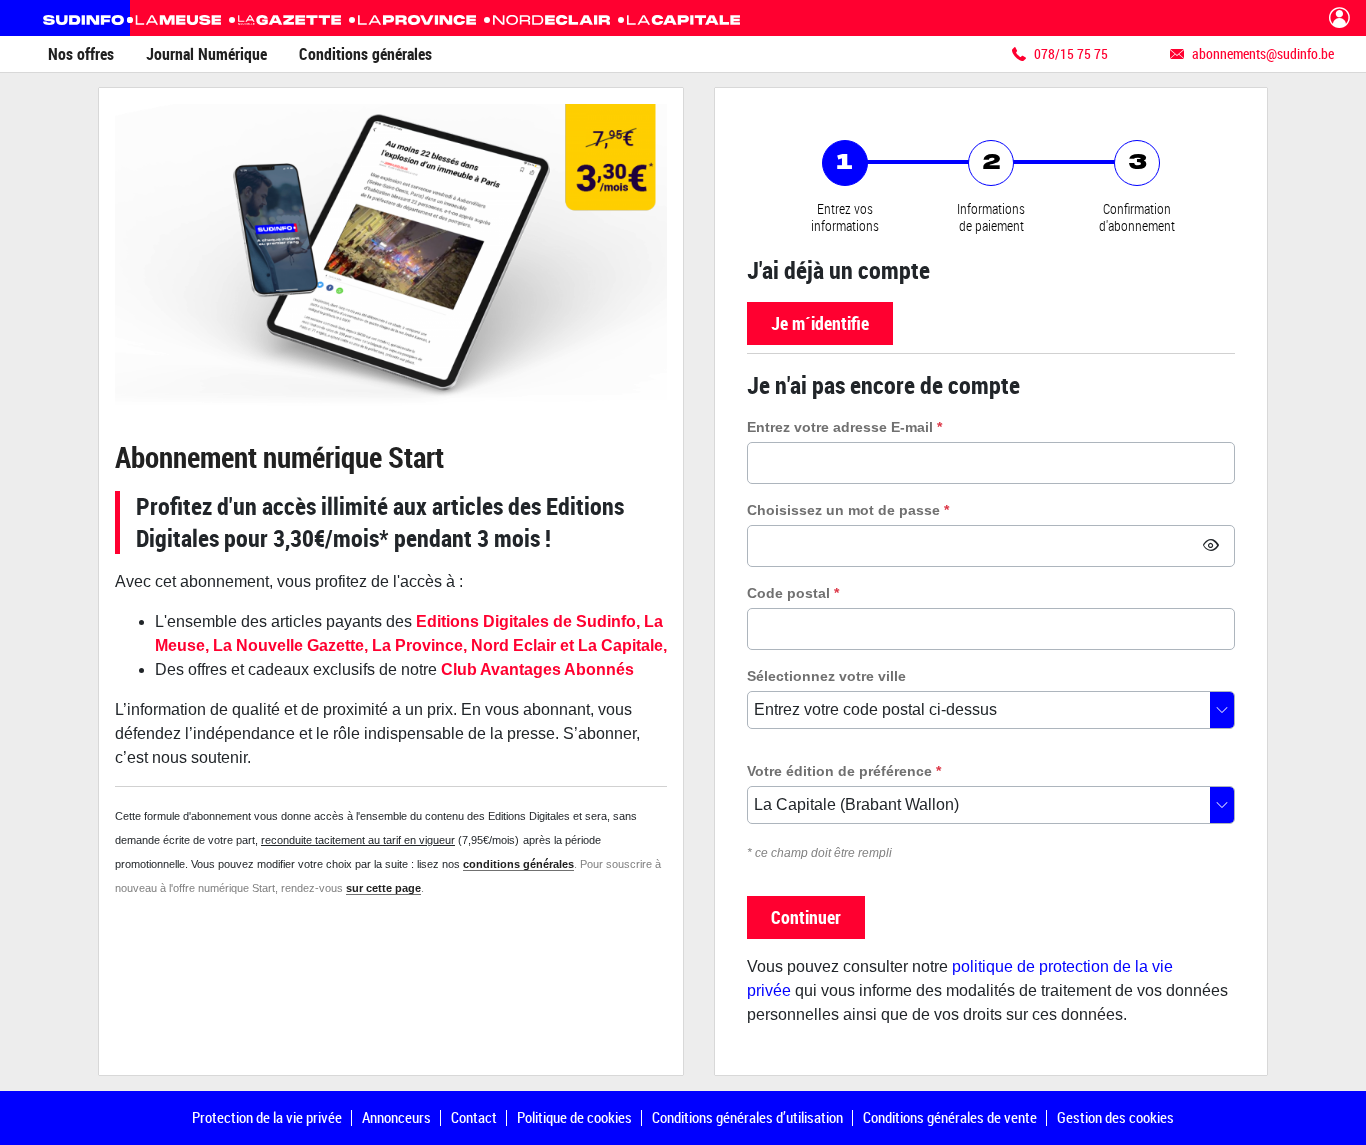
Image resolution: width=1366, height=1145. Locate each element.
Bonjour (1339, 18)
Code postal (793, 593)
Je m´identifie (820, 323)
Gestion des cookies (1115, 1117)
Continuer (806, 917)
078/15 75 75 (1071, 53)
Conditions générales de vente (950, 1117)
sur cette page (383, 888)
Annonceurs (396, 1117)
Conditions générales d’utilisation (747, 1117)
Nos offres (81, 54)
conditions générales (518, 864)
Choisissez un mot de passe (848, 510)
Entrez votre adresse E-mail (844, 427)
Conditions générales (365, 54)
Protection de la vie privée (267, 1117)
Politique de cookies (574, 1117)
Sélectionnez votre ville (826, 676)
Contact (474, 1117)
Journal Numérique (206, 54)
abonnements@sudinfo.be (1263, 53)
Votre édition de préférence (844, 771)
